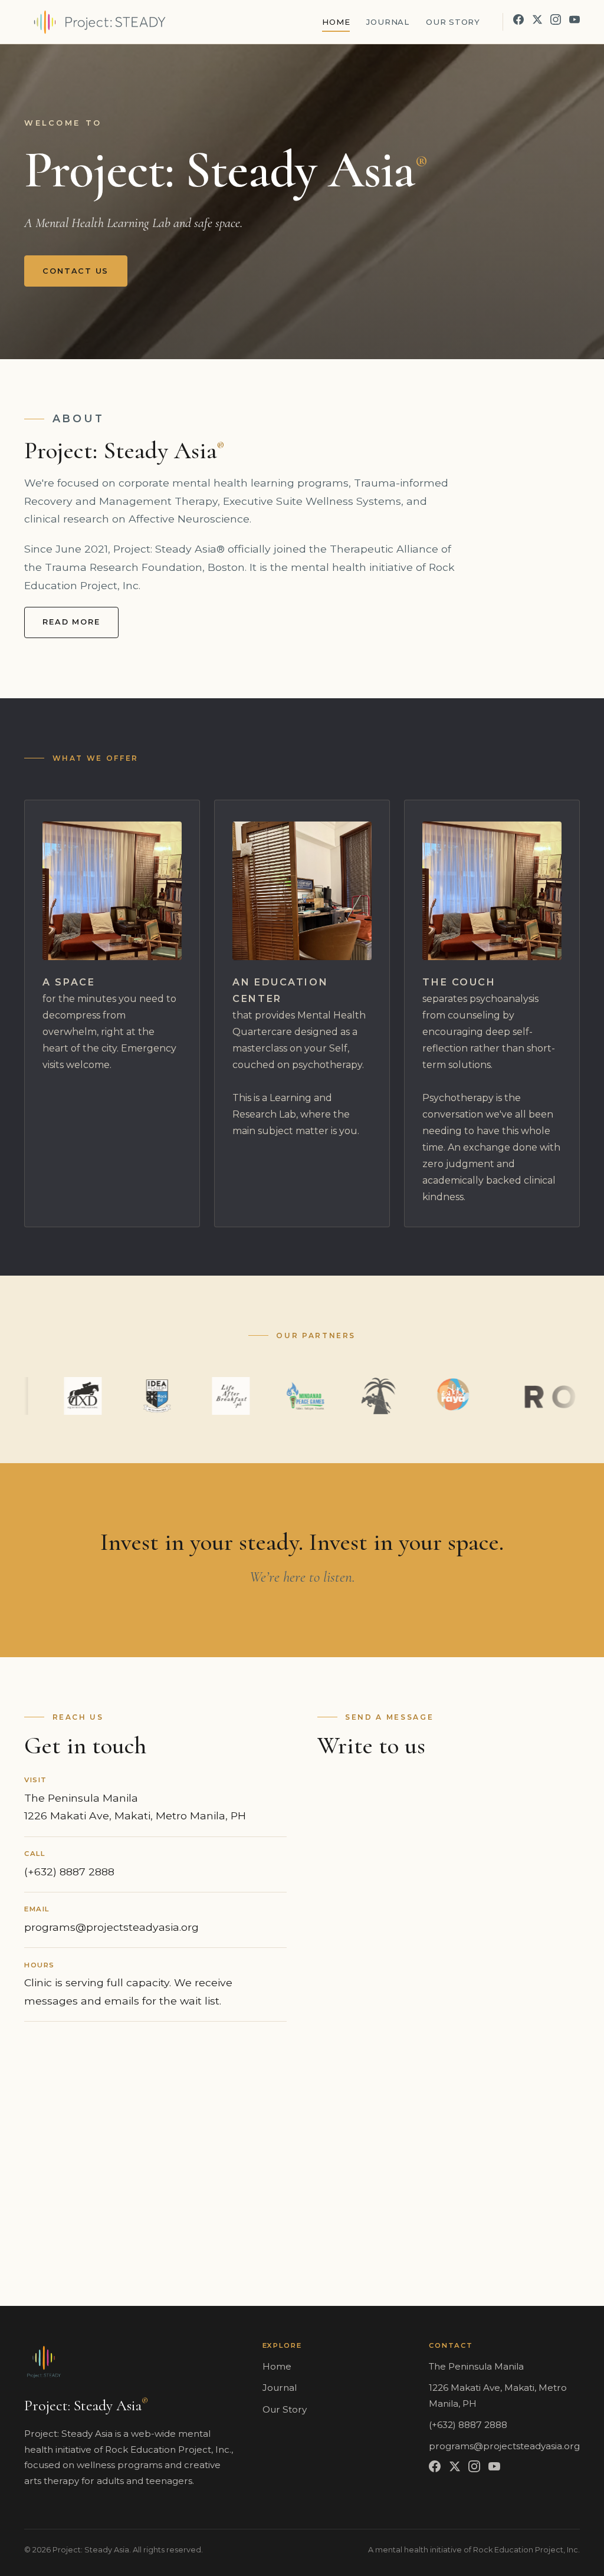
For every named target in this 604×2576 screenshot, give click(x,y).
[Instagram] (556, 19)
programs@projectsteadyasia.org (111, 1927)
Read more (71, 622)
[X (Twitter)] (537, 19)
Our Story (453, 22)
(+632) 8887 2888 (69, 1872)
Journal (388, 22)
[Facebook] (518, 19)
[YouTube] (575, 19)
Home (336, 22)
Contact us (75, 271)
